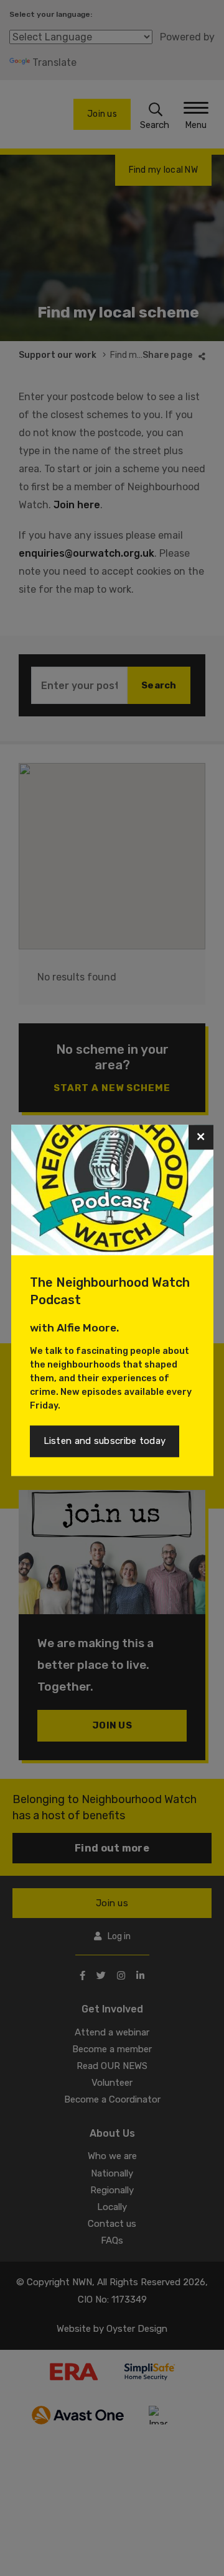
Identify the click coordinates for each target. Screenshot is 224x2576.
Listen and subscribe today (105, 1441)
